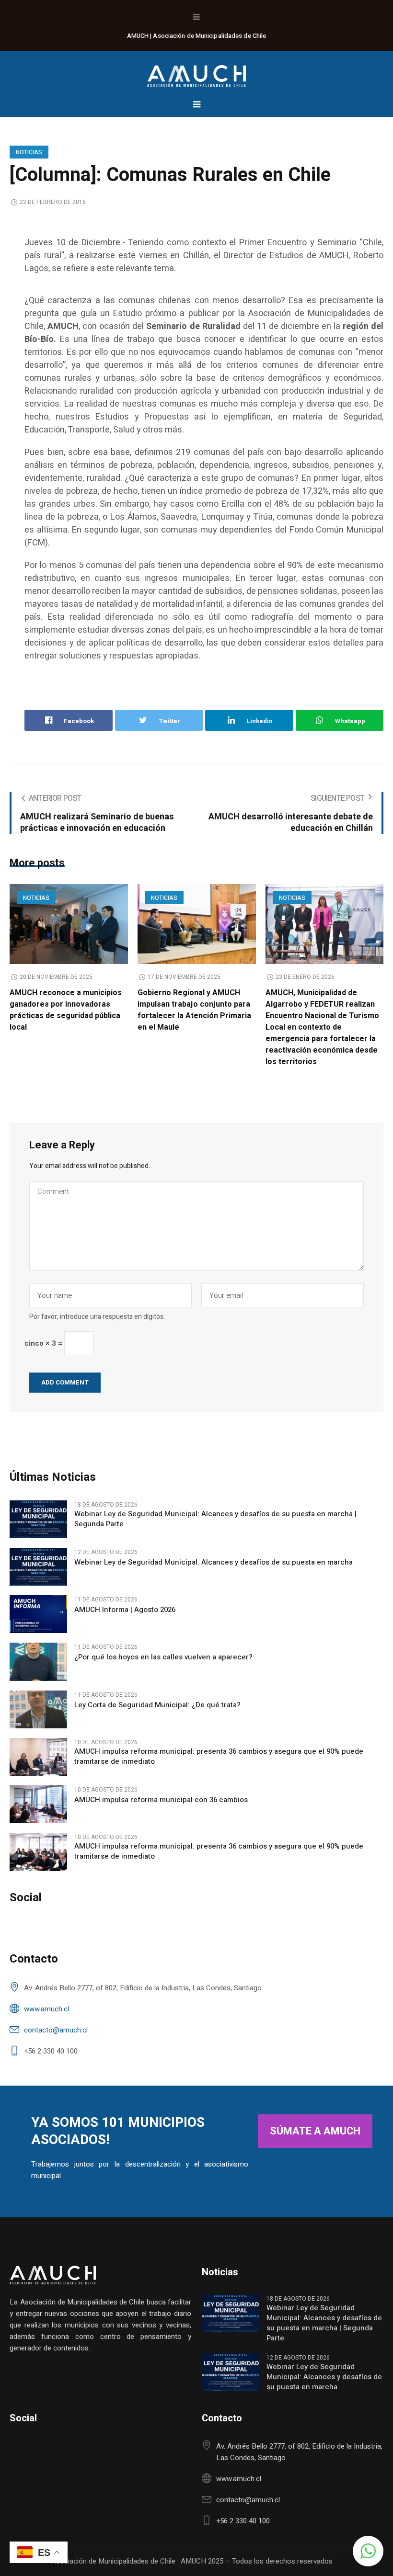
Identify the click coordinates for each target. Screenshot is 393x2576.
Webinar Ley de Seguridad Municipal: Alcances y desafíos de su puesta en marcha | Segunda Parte (215, 1519)
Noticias (29, 152)
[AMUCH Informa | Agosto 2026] (38, 1614)
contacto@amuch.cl (56, 2030)
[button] (368, 2551)
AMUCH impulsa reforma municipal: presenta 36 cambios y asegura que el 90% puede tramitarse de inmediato (219, 1757)
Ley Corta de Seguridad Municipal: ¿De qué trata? (157, 1705)
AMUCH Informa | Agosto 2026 (125, 1610)
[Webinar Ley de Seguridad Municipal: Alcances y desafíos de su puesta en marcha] (38, 1566)
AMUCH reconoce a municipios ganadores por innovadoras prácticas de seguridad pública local (66, 1010)
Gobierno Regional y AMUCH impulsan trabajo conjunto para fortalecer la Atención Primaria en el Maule (194, 1010)
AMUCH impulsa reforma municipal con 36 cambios (161, 1800)
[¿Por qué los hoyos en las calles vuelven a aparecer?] (38, 1661)
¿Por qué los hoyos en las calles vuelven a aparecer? (163, 1657)
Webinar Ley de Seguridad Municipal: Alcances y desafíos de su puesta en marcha (214, 1562)
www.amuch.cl (46, 2009)
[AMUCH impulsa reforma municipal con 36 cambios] (38, 1804)
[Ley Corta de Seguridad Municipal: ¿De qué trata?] (38, 1709)
